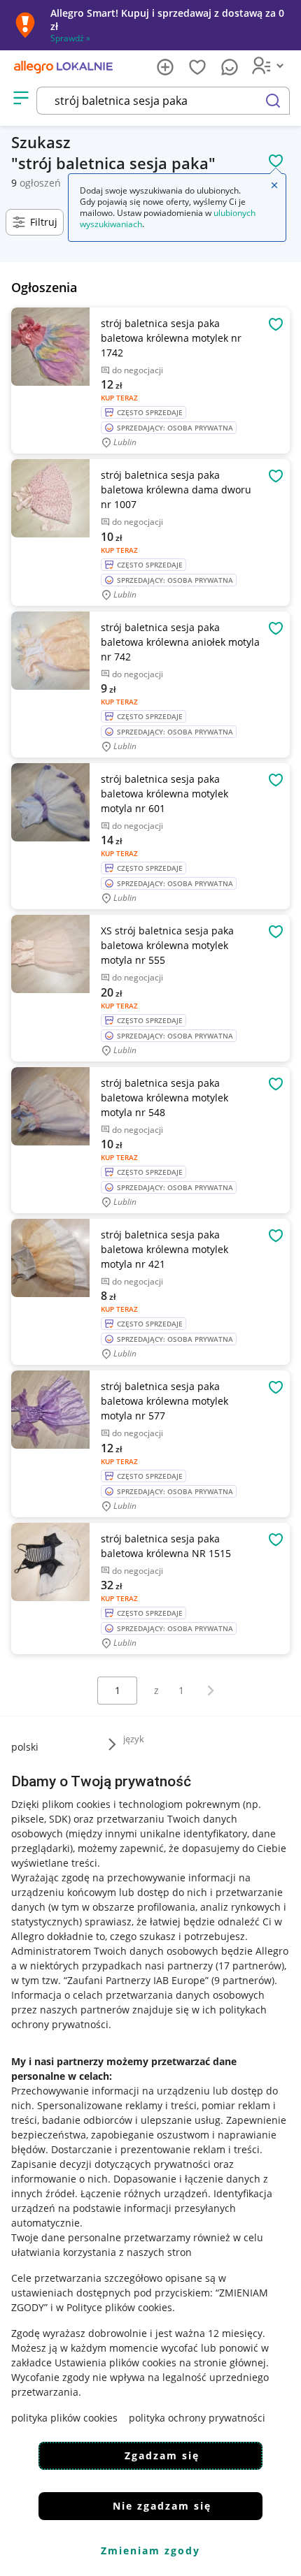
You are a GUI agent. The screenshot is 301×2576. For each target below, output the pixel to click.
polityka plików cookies (64, 2418)
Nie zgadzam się (162, 2506)
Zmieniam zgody (150, 2550)
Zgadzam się (162, 2455)
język (134, 1739)
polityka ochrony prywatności (197, 2418)
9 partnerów (243, 1980)
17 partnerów (250, 1966)
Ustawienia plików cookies (115, 2362)
